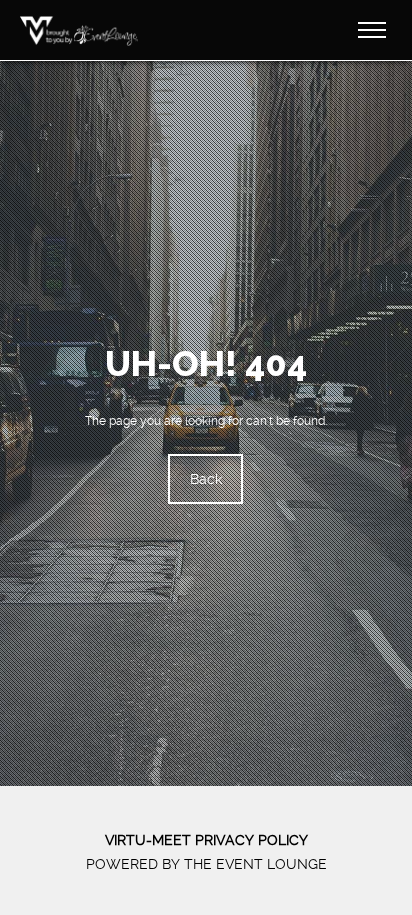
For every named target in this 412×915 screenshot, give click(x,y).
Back (206, 479)
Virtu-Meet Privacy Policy (206, 840)
